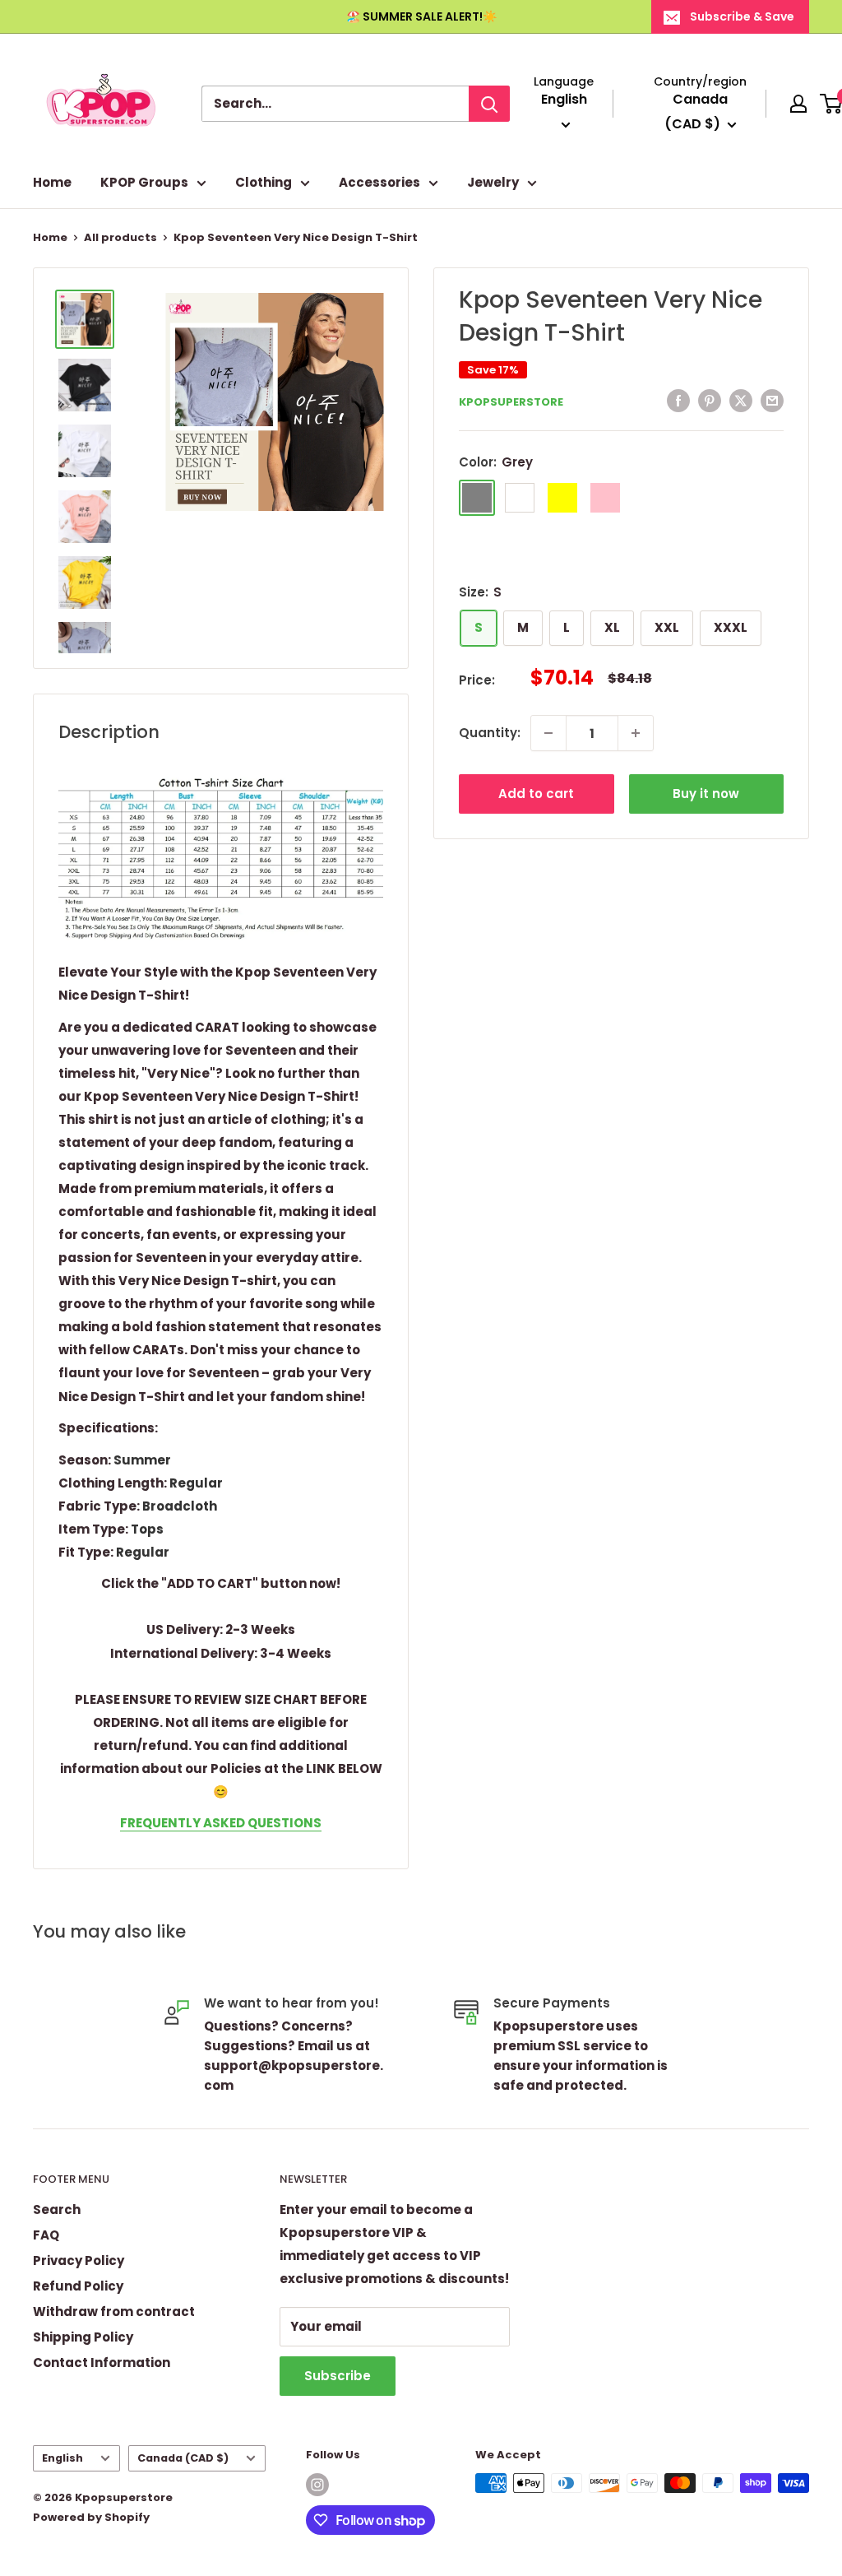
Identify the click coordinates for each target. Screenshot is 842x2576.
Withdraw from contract (114, 2311)
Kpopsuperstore (511, 402)
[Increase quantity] (636, 733)
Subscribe (338, 2376)
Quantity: (490, 733)
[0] (832, 104)
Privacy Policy (79, 2260)
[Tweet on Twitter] (741, 400)
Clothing (264, 182)
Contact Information (102, 2362)
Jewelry (493, 182)
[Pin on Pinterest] (710, 400)
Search (57, 2209)
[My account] (798, 104)
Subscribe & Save (742, 16)
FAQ (46, 2235)
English (62, 2458)
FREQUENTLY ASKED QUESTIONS (221, 1823)
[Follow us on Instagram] (317, 2485)
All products (120, 237)
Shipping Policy (83, 2337)
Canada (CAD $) (183, 2458)
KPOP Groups (144, 182)
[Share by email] (772, 400)
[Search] (489, 104)
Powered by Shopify (91, 2517)
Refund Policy (78, 2286)
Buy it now (706, 794)
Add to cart (536, 794)
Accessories (379, 182)
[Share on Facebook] (678, 400)
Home (52, 182)
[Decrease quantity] (548, 733)
